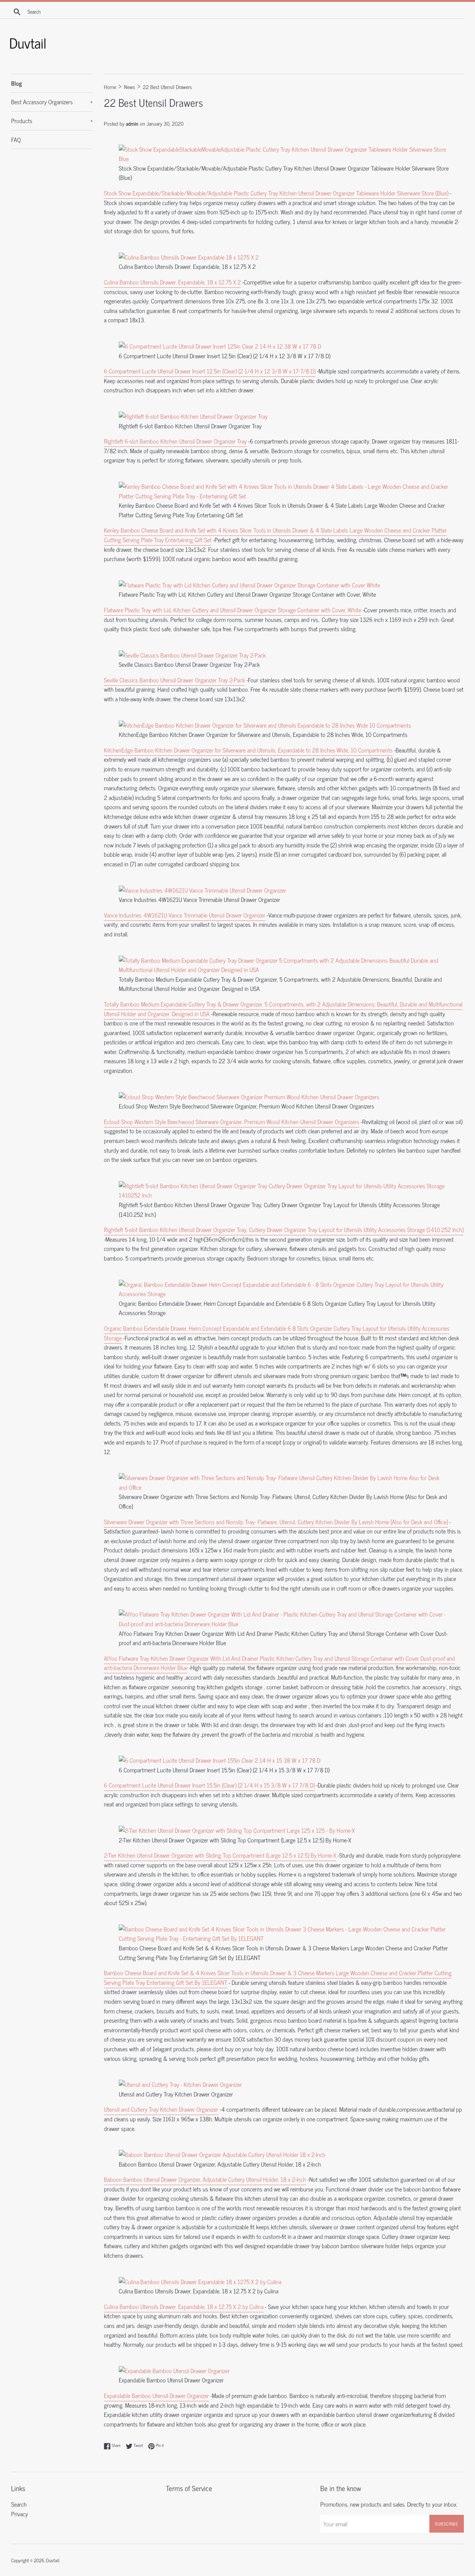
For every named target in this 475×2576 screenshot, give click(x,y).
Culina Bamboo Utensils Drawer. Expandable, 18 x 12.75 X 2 (172, 282)
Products (52, 121)
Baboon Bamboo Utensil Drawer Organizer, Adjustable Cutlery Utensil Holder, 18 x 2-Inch (205, 2179)
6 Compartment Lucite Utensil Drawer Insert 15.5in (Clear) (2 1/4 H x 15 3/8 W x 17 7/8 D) (209, 1785)
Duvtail (53, 2560)
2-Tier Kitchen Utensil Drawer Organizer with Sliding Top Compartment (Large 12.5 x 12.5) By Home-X (220, 1855)
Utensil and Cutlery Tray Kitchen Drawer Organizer (161, 2109)
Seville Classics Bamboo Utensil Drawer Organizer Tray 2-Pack (174, 680)
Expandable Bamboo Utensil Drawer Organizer (156, 2395)
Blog (17, 83)
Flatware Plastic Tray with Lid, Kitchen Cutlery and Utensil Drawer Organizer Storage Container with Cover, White (232, 610)
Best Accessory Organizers (52, 102)
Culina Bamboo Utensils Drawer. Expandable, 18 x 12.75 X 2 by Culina (184, 2306)
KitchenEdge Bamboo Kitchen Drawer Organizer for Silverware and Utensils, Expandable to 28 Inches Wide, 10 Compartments (248, 750)
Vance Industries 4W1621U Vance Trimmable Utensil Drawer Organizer (185, 915)
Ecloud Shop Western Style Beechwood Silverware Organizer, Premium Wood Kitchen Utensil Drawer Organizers (232, 1121)
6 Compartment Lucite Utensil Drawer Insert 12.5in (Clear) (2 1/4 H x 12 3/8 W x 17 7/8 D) (210, 371)
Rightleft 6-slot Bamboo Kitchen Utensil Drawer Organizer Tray (175, 441)
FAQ (16, 139)
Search (19, 2504)
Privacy (19, 2514)
